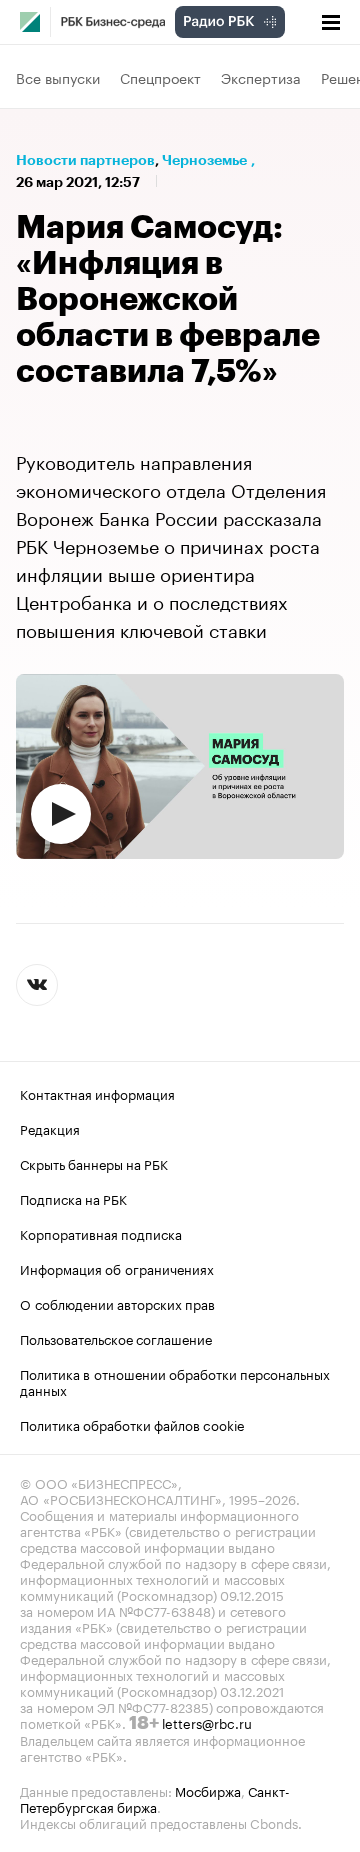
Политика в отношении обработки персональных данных (175, 1381)
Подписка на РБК (73, 1198)
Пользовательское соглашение (116, 1338)
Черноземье (204, 160)
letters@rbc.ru (207, 1722)
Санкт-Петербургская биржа (155, 1798)
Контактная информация (97, 1093)
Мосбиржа (208, 1790)
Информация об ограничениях (117, 1268)
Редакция (50, 1128)
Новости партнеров (85, 160)
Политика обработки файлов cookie (132, 1424)
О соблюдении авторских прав (117, 1303)
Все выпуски (58, 77)
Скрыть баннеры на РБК (94, 1163)
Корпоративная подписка (101, 1233)
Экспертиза (261, 77)
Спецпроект (160, 77)
